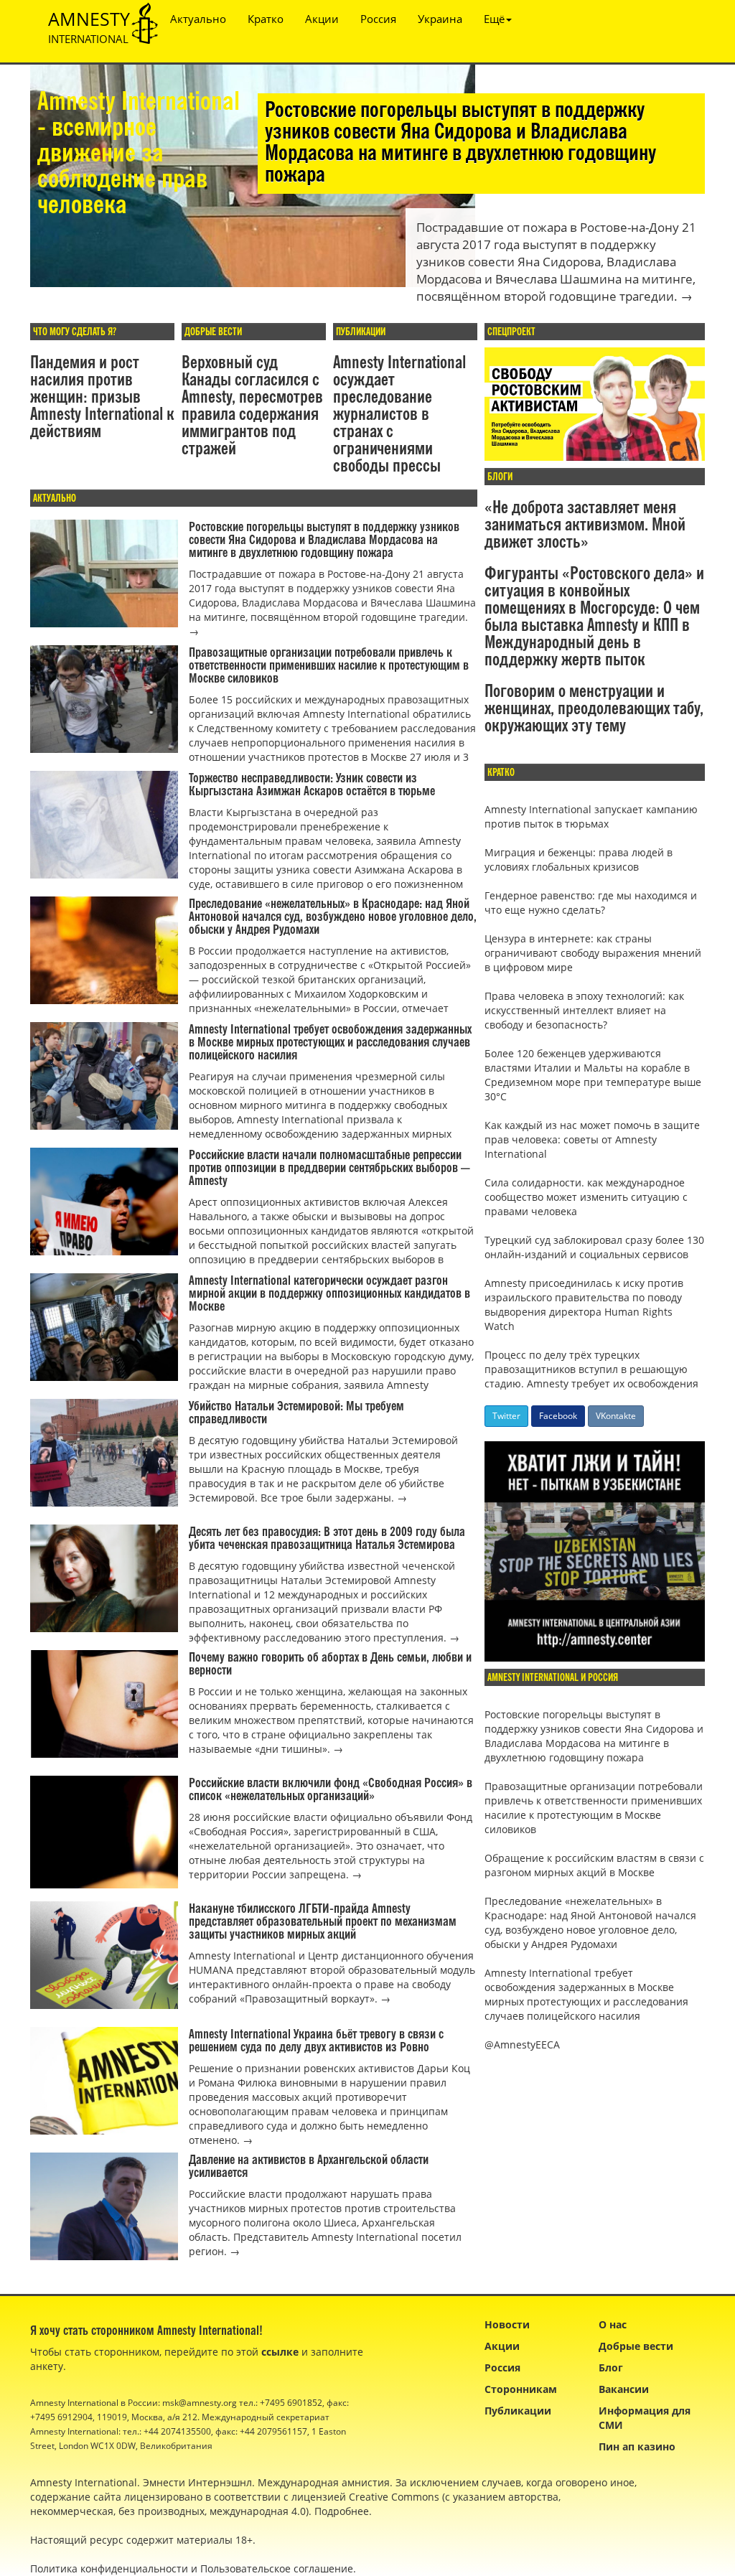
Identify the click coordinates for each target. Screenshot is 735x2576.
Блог (611, 2367)
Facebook (558, 1416)
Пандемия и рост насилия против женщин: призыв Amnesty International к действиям (102, 398)
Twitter (506, 1416)
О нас (613, 2324)
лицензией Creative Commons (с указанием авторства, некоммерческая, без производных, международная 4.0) (295, 2504)
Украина (440, 19)
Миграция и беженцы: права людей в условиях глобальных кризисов (579, 860)
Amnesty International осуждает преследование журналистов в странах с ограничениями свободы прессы (399, 415)
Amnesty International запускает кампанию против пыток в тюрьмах (591, 816)
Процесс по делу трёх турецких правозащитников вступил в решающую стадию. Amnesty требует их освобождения (591, 1369)
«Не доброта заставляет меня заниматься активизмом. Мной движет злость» (585, 525)
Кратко (266, 19)
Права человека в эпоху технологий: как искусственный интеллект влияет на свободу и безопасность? (584, 1010)
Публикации (518, 2411)
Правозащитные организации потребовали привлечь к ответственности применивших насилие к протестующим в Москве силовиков (329, 666)
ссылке (280, 2352)
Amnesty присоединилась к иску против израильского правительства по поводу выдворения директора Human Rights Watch (584, 1305)
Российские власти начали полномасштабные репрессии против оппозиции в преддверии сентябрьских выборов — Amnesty (329, 1168)
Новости (507, 2324)
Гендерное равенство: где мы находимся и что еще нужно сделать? (591, 903)
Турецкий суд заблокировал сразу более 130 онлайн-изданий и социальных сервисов (594, 1247)
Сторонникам (521, 2389)
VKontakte (616, 1416)
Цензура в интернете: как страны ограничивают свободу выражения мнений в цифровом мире (593, 953)
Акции (322, 19)
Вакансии (624, 2389)
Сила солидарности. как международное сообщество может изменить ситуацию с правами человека (586, 1197)
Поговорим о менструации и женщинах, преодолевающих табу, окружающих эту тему (594, 709)
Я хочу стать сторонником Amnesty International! (146, 2331)
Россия (378, 19)
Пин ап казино (637, 2446)
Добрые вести (636, 2346)
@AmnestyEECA (522, 2045)
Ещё (494, 19)
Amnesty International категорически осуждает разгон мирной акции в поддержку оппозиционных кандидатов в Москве (329, 1294)
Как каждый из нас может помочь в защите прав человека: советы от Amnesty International (592, 1139)
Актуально (198, 19)
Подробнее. (343, 2511)
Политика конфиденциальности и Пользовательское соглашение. (193, 2568)
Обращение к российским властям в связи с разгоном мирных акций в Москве (594, 1865)
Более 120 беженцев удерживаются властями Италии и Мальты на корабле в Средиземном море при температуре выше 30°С (593, 1075)
